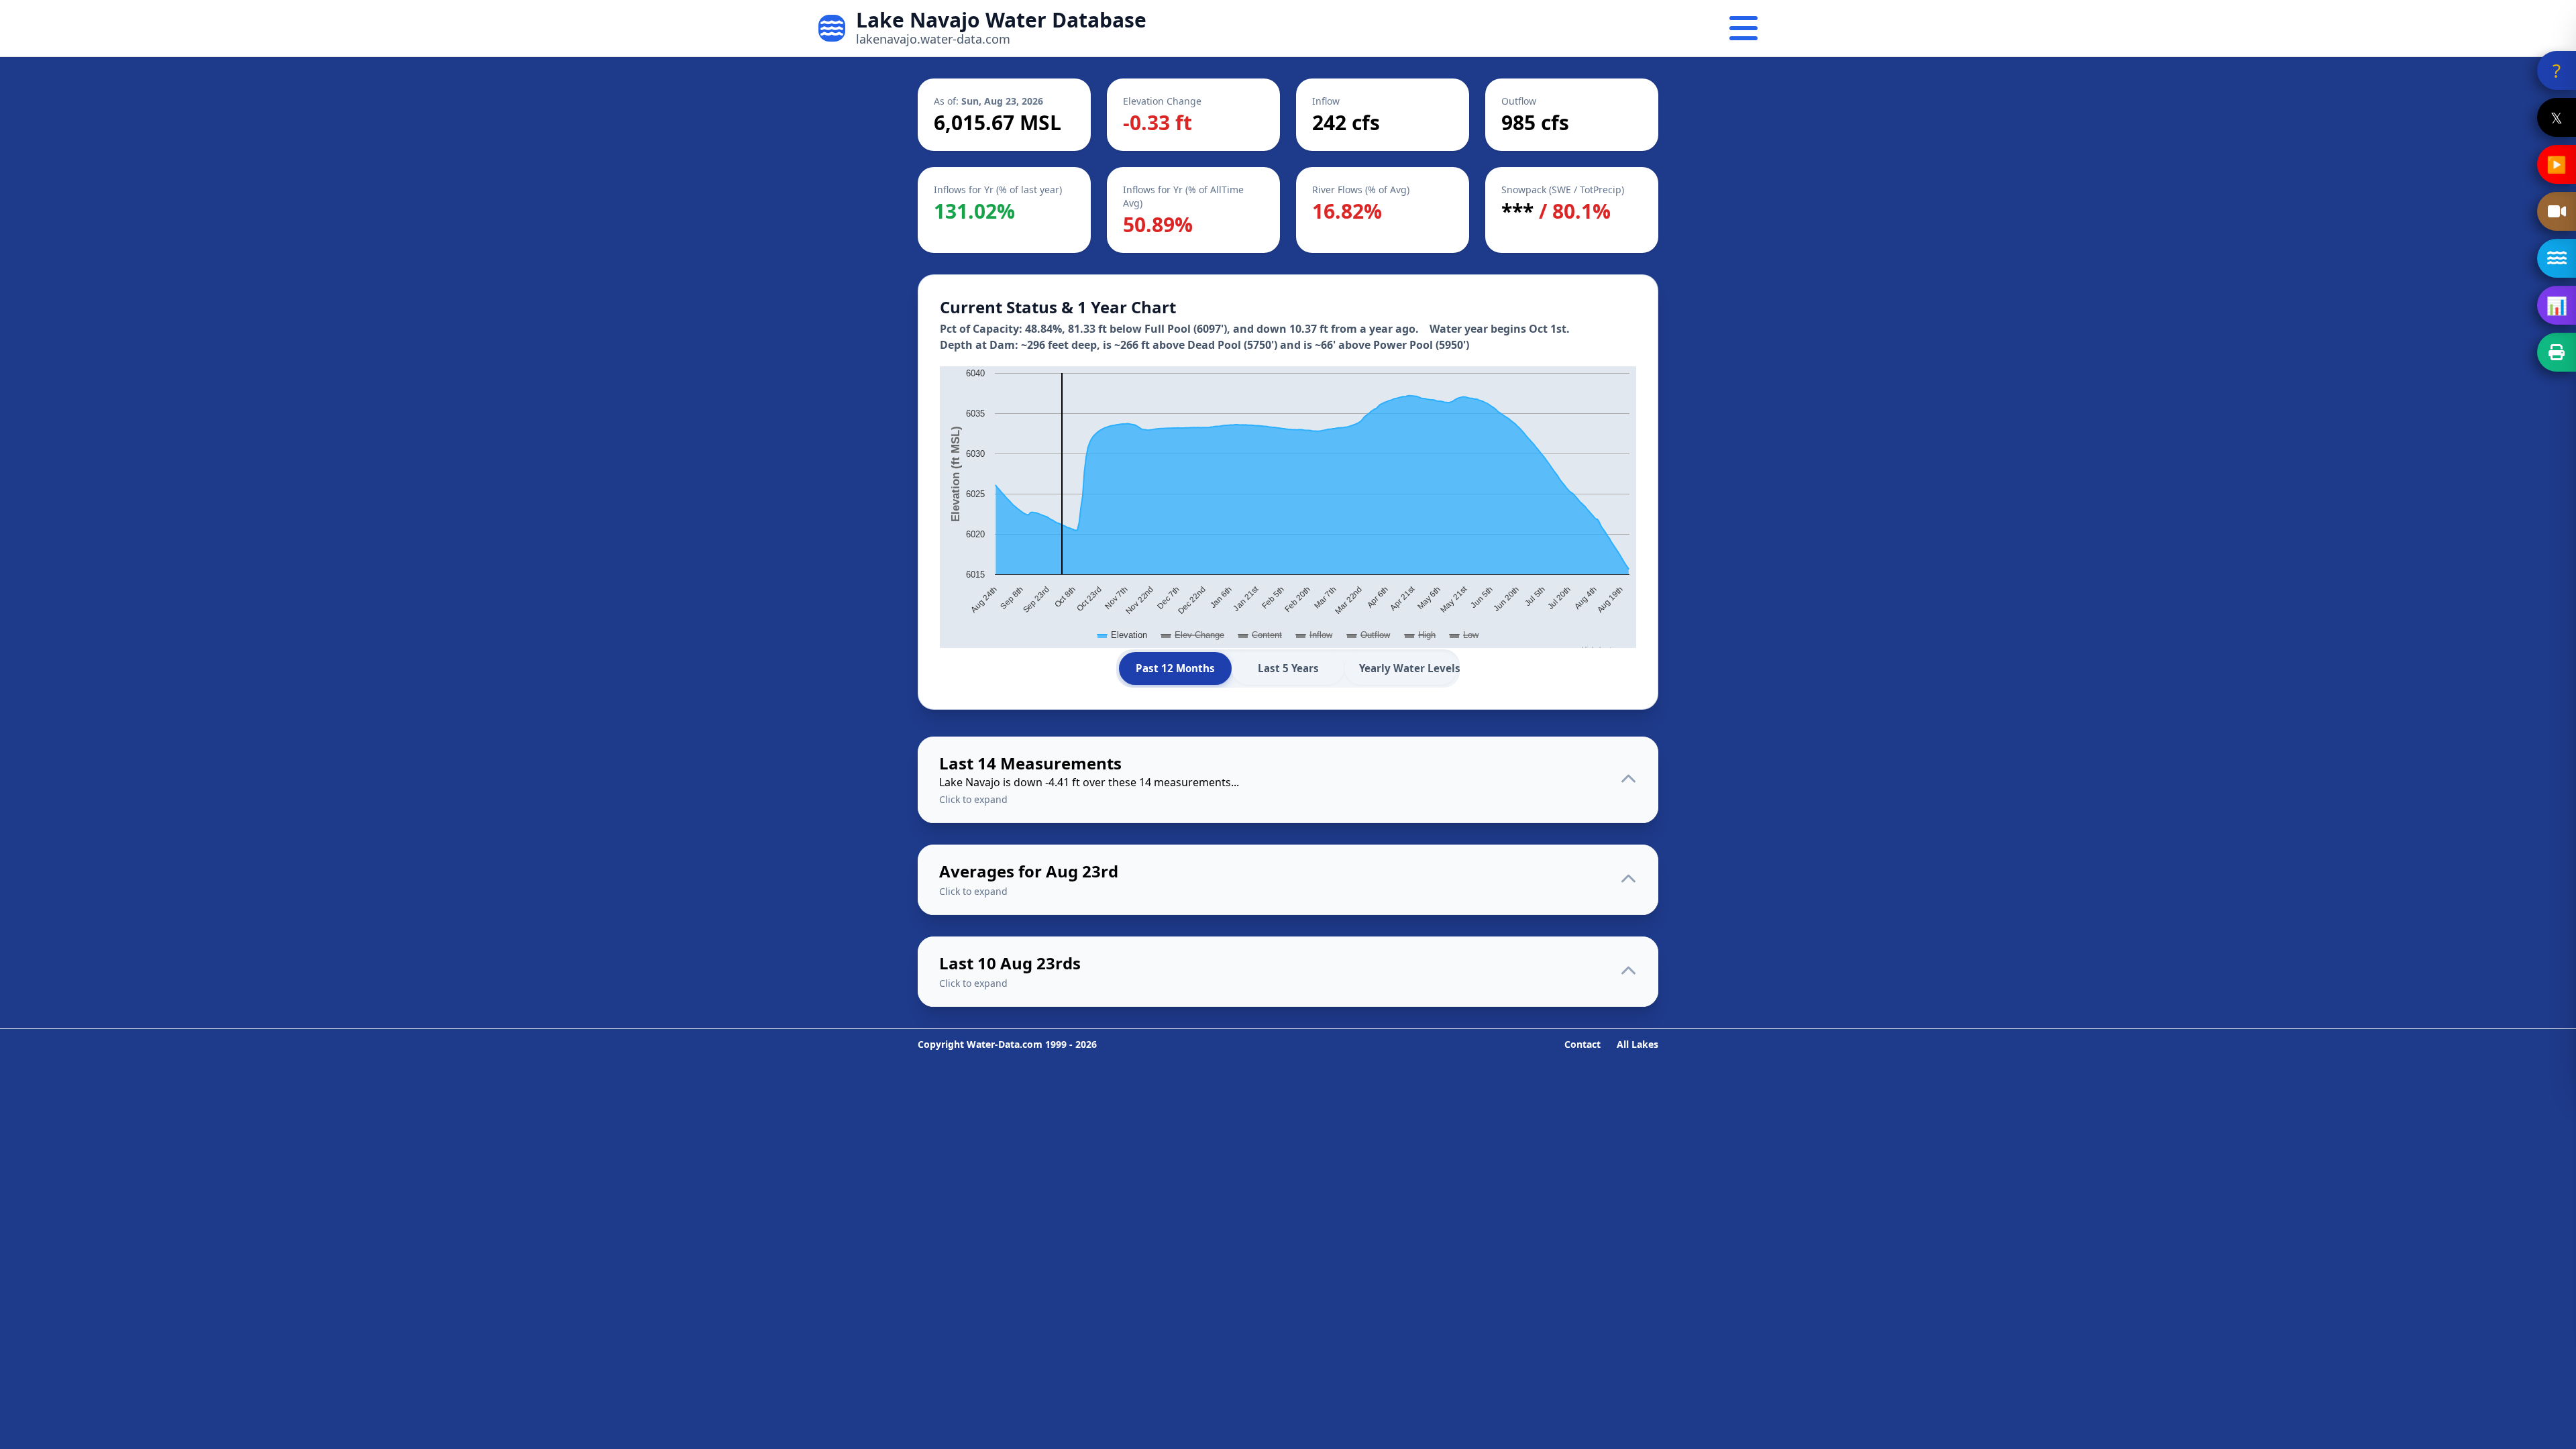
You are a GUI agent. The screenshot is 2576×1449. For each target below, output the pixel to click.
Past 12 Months (1175, 668)
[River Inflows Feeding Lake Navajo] (2557, 258)
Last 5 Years (1288, 668)
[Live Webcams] (2557, 211)
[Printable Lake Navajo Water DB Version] (2557, 352)
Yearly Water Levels (1408, 668)
